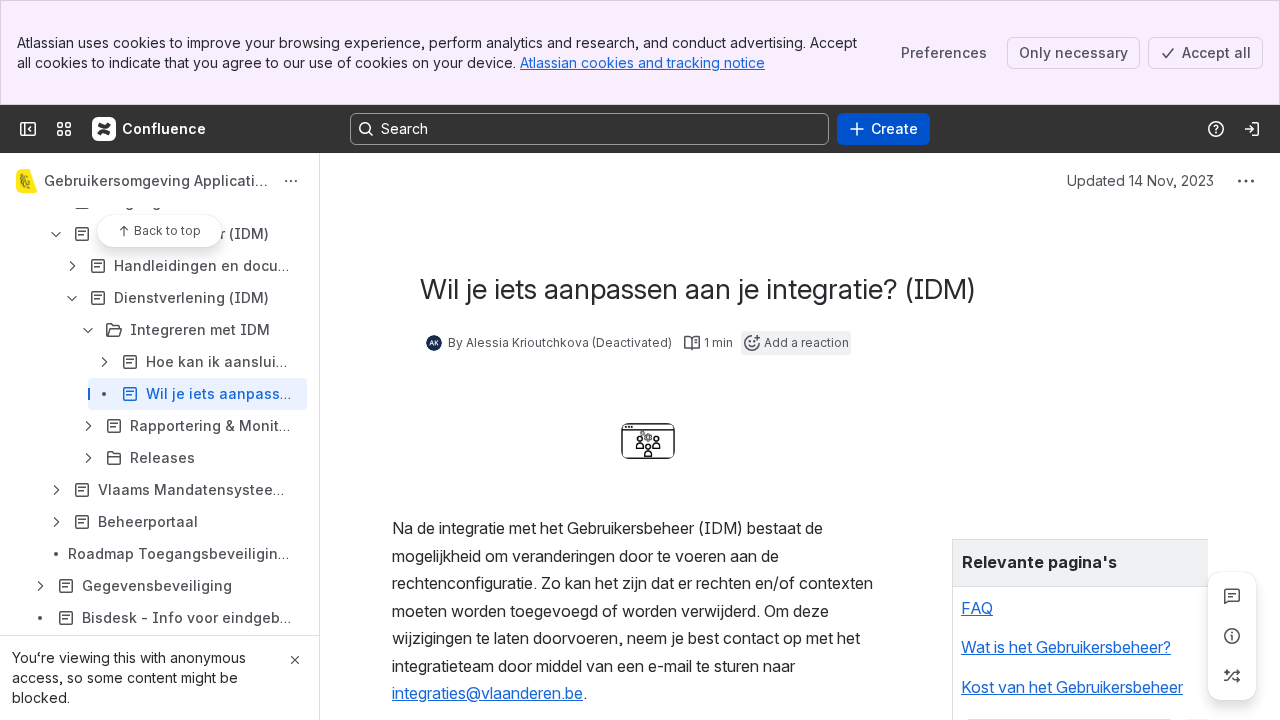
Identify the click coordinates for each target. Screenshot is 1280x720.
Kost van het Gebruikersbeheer (1072, 687)
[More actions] (291, 181)
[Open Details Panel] (1232, 636)
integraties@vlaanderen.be (487, 693)
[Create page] (1232, 676)
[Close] (295, 660)
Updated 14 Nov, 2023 (1140, 180)
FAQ (977, 608)
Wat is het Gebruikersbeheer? (1066, 647)
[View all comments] (1232, 596)
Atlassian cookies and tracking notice (642, 62)
